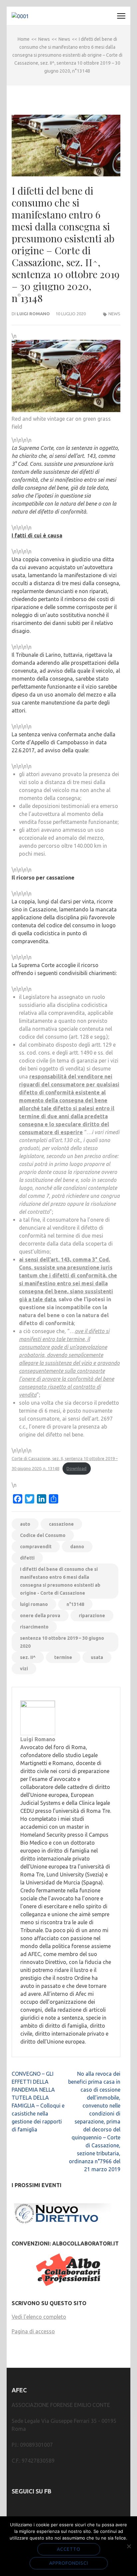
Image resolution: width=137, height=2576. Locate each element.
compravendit (36, 1547)
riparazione (92, 1616)
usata (97, 1657)
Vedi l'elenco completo (39, 2317)
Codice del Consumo (43, 1535)
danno (77, 1547)
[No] (129, 2546)
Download (76, 1468)
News (114, 314)
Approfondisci (69, 2563)
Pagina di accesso (33, 2331)
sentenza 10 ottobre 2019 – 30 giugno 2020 (62, 1642)
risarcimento (34, 1627)
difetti (27, 1558)
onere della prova (40, 1616)
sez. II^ (28, 1657)
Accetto (69, 2549)
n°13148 (75, 1604)
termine (63, 1657)
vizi (24, 1669)
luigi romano (34, 1604)
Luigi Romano (33, 314)
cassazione (61, 1524)
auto (25, 1524)
